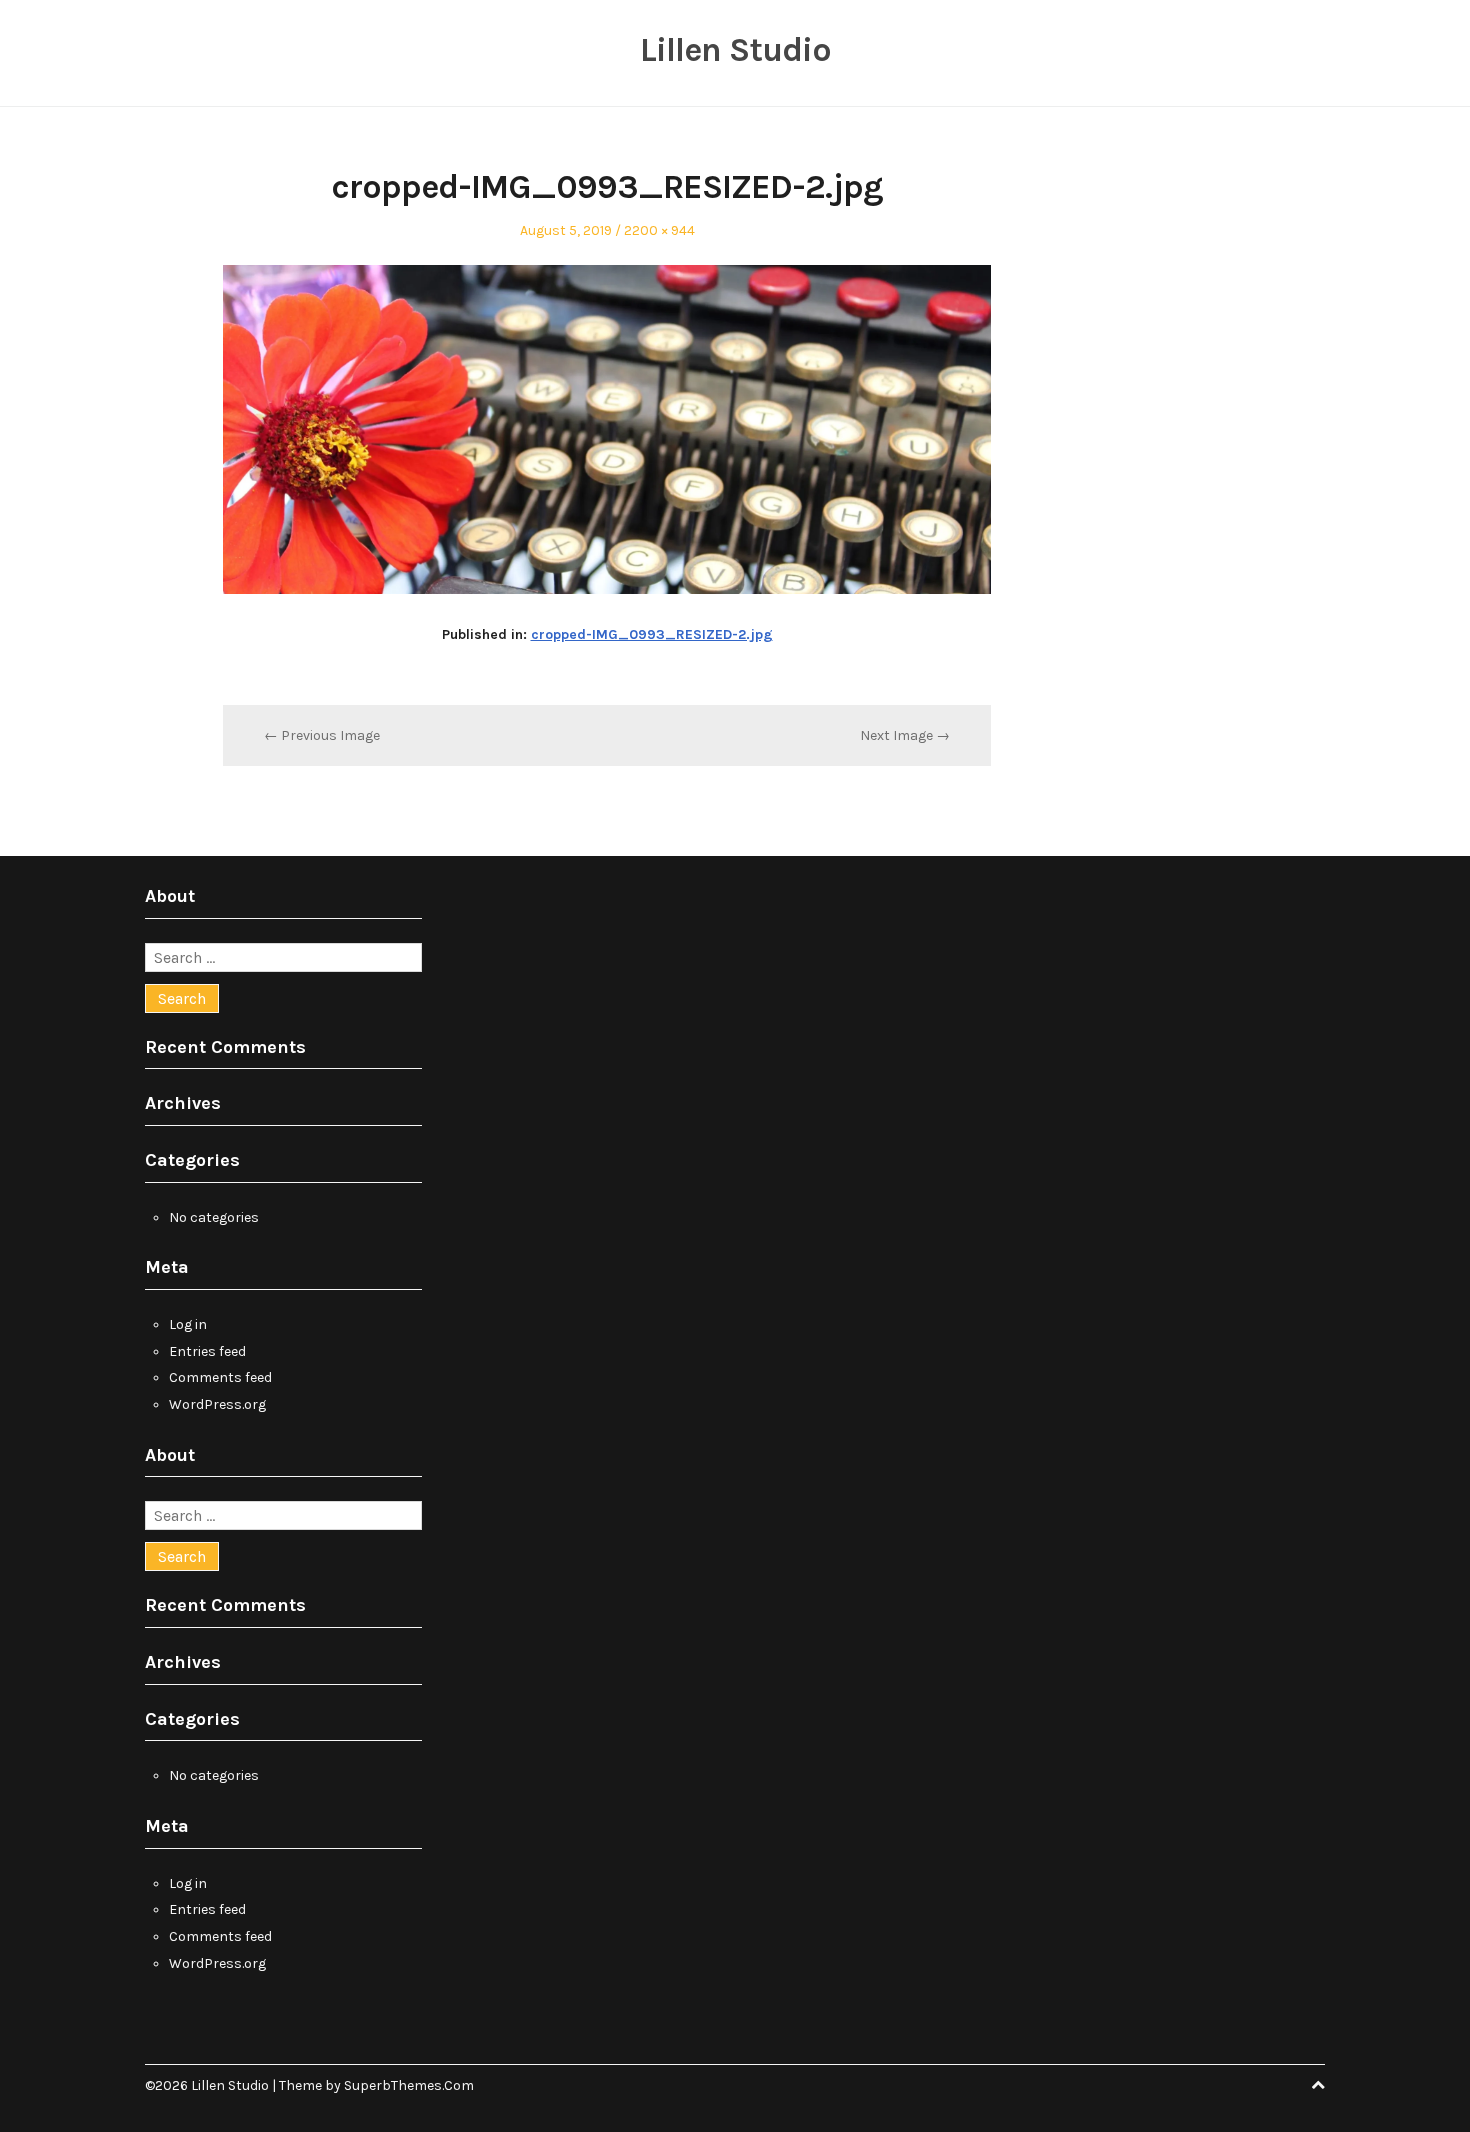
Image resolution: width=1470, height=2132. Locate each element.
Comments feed (220, 1377)
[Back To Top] (1318, 2085)
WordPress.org (217, 1404)
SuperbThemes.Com (409, 2085)
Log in (188, 1324)
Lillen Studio (735, 50)
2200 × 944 (659, 230)
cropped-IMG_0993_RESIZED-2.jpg (652, 634)
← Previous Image (322, 735)
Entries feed (207, 1351)
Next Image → (905, 735)
